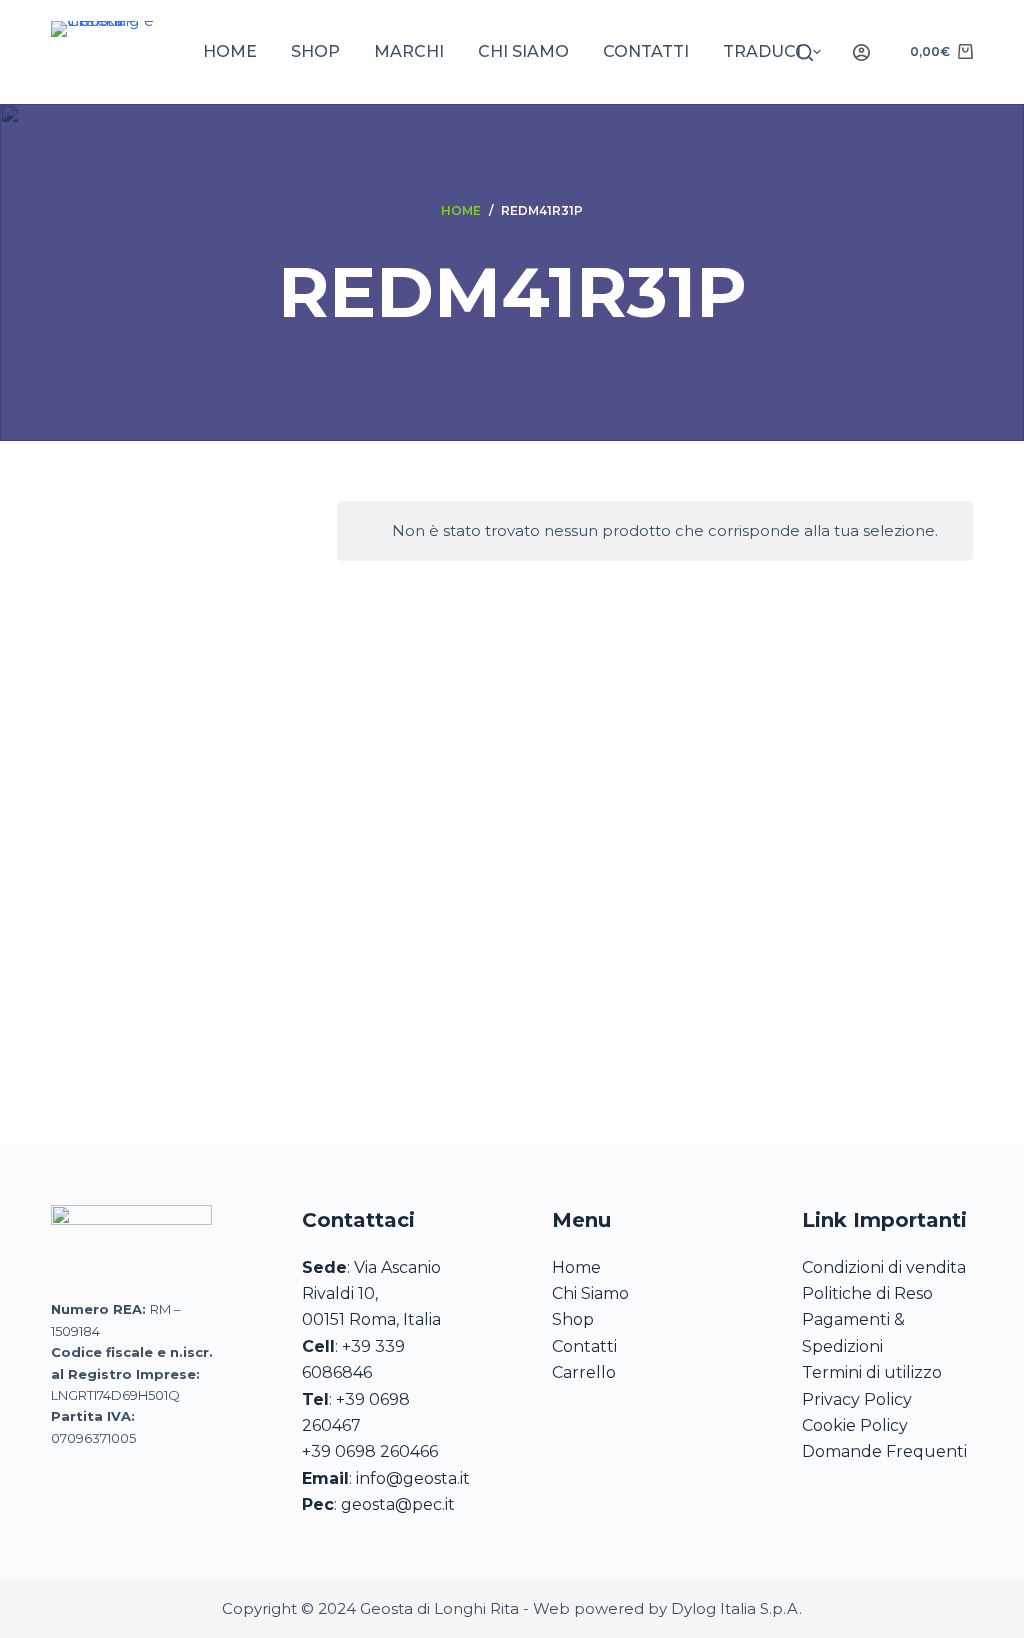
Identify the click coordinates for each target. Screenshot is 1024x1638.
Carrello (584, 1372)
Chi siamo (523, 51)
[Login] (861, 52)
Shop (315, 51)
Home (230, 51)
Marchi (409, 51)
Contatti (646, 51)
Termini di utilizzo (872, 1372)
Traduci (762, 51)
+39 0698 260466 (370, 1451)
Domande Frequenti (884, 1451)
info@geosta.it (413, 1478)
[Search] (804, 52)
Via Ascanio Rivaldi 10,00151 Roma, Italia (371, 1294)
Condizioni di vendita (884, 1267)
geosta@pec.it (398, 1504)
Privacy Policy (857, 1399)
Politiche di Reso (867, 1293)
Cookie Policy (855, 1425)
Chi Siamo (590, 1293)
